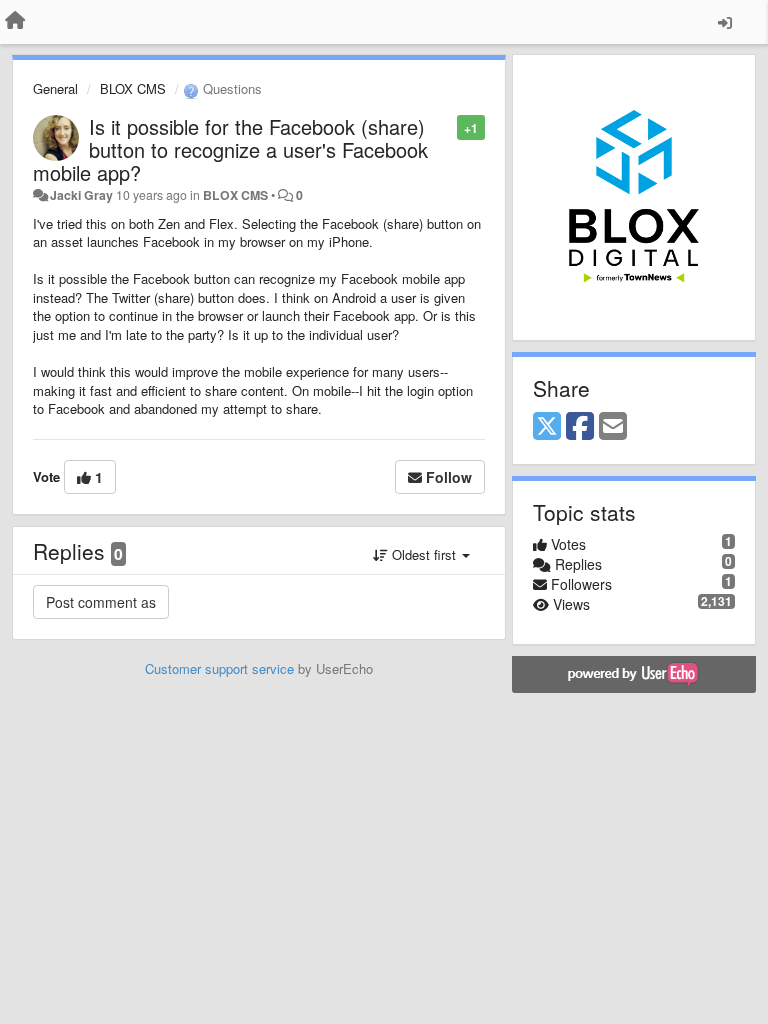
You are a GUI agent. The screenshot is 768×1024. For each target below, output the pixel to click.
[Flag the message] (446, 126)
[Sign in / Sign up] (725, 22)
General (55, 88)
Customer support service (219, 668)
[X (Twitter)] (547, 427)
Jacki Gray (81, 195)
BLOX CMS (133, 88)
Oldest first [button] (424, 554)
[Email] (613, 427)
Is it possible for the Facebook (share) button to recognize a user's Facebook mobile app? (230, 149)
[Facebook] (580, 427)
